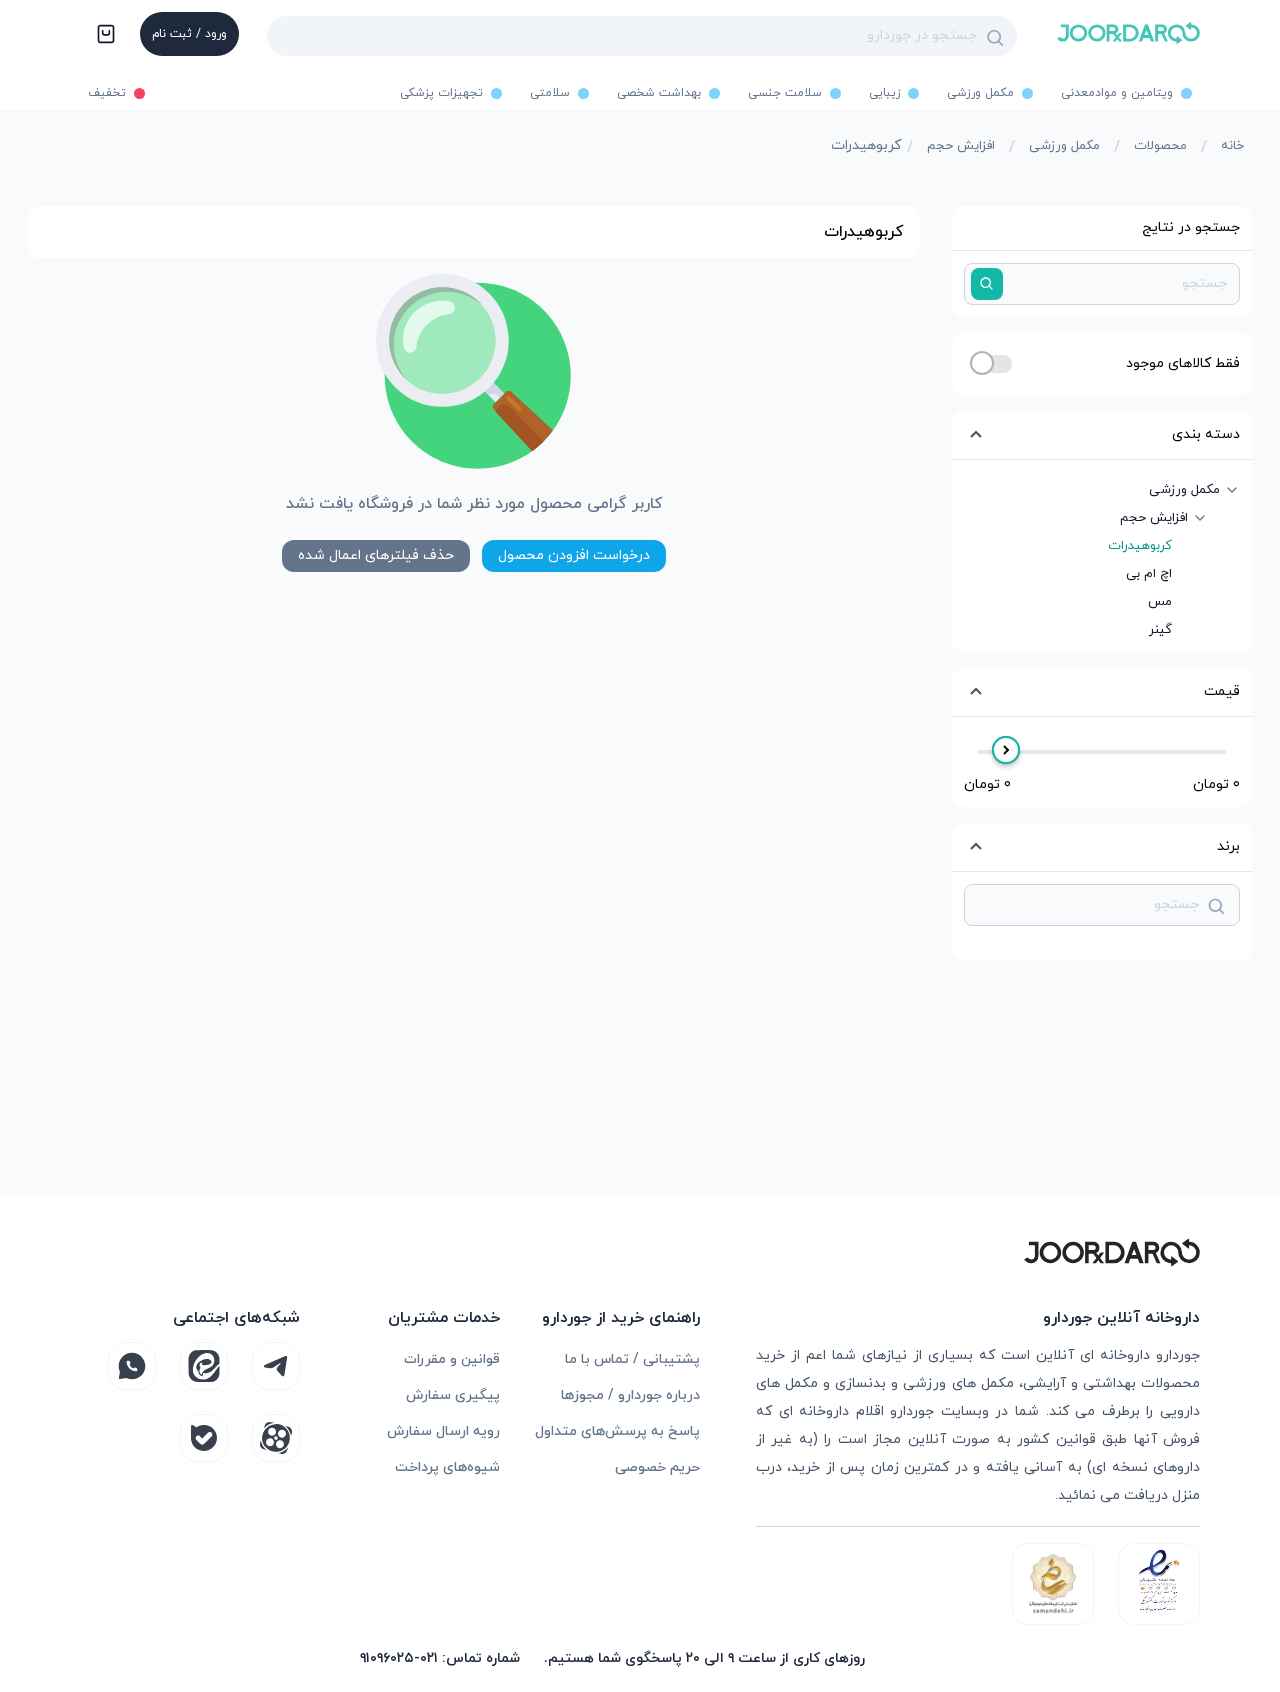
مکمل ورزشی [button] (1184, 490)
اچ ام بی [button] (1149, 574)
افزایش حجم (961, 146)
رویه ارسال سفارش (443, 1431)
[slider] (1006, 750)
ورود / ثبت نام (189, 34)
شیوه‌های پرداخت (447, 1467)
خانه (1232, 146)
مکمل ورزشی (1064, 146)
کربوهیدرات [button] (1140, 546)
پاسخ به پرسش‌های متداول (617, 1431)
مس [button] (1160, 602)
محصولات (1160, 146)
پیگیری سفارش (453, 1395)
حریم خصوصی (657, 1467)
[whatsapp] (132, 1366)
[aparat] (276, 1438)
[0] (104, 36)
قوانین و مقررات (452, 1359)
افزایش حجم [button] (1154, 518)
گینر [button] (1160, 630)
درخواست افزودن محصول (574, 555)
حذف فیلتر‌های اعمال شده (376, 555)
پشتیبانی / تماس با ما (632, 1359)
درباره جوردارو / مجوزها (630, 1395)
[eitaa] (204, 1366)
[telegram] (276, 1366)
